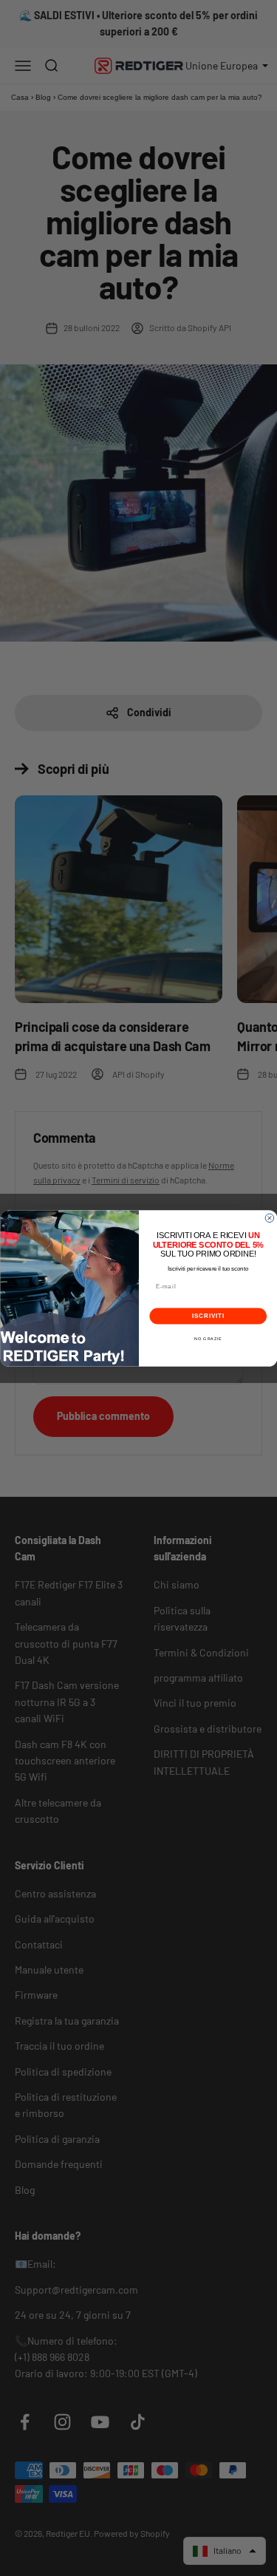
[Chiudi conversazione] (270, 1218)
